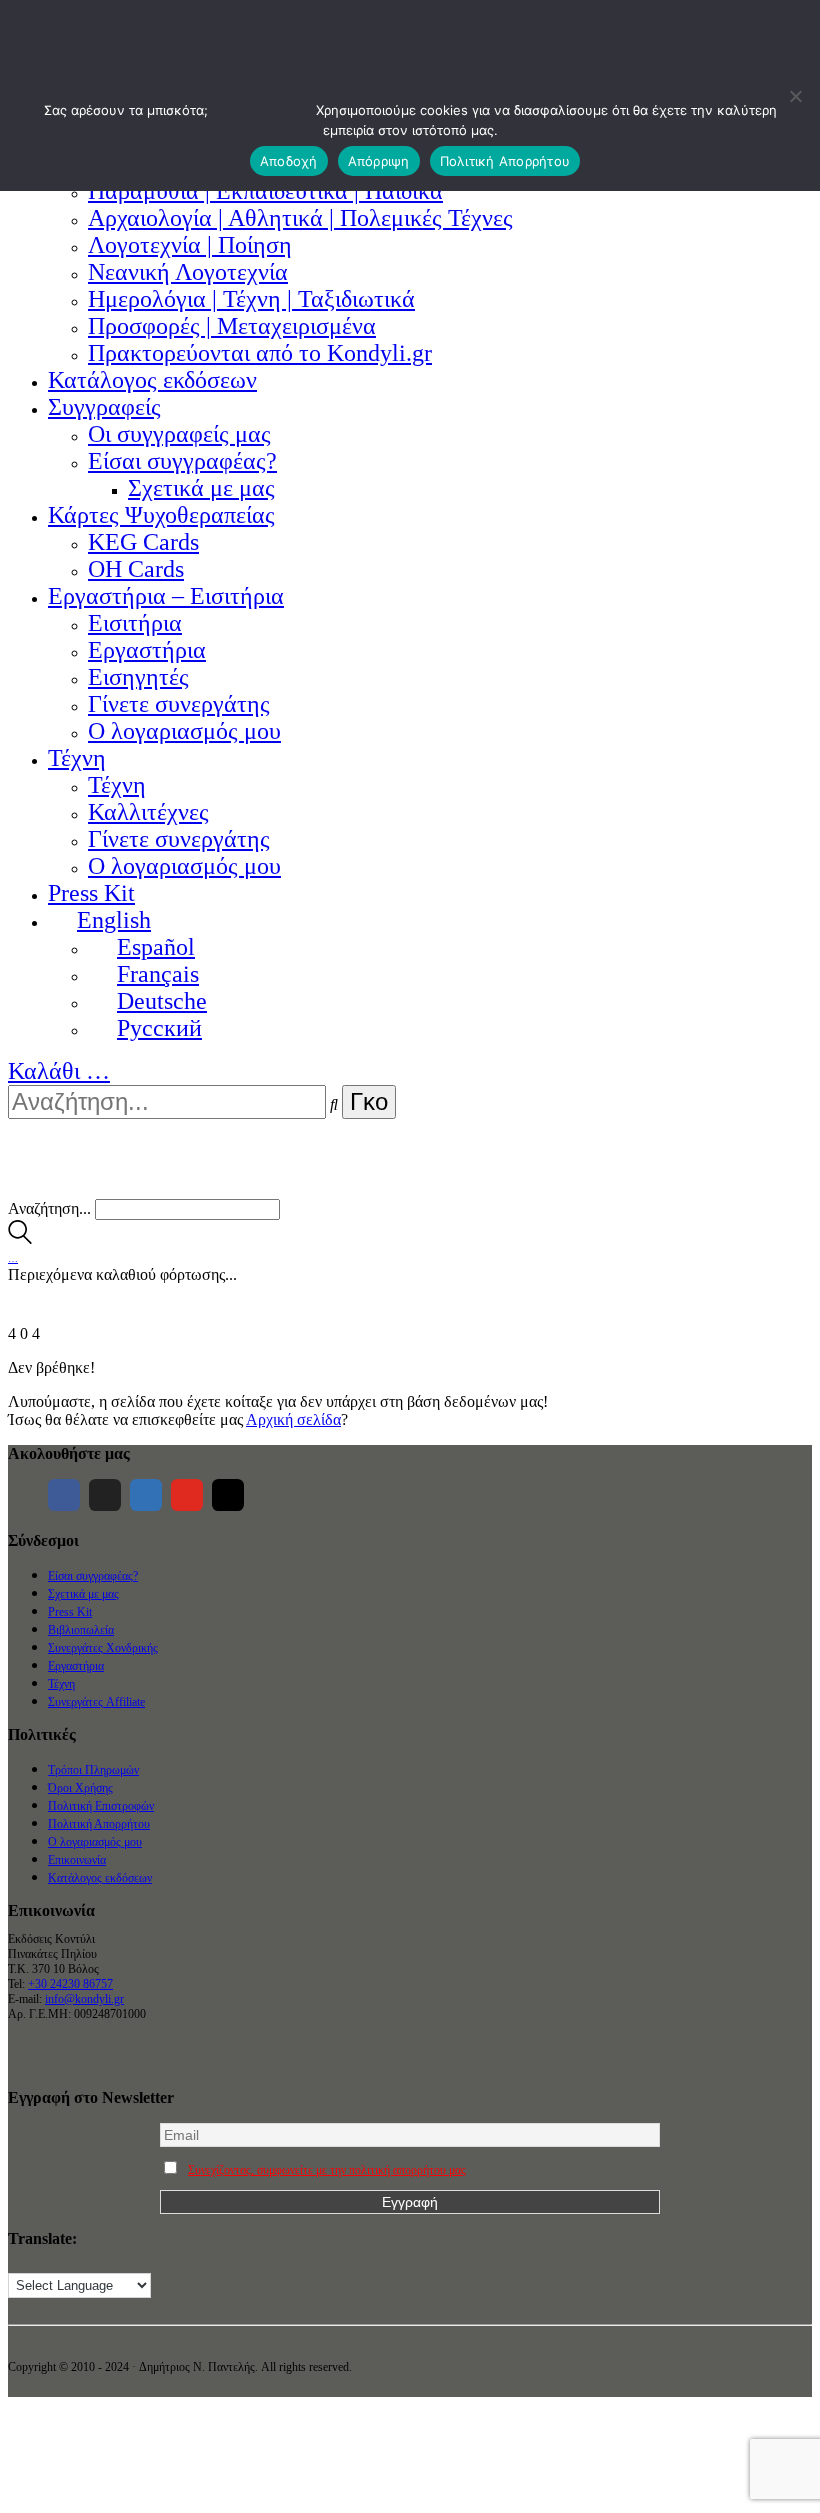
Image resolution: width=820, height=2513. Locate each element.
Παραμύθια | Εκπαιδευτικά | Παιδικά (265, 191)
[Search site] (20, 1238)
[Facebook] (64, 1495)
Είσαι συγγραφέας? (182, 461)
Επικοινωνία (77, 1860)
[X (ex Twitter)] (105, 1495)
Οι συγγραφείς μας (179, 434)
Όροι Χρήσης (80, 1788)
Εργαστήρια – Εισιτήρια (166, 596)
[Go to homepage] (38, 1189)
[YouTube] (187, 1495)
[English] (17, 2261)
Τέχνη (77, 758)
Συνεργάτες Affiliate (96, 1702)
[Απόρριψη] (795, 96)
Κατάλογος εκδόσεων (152, 380)
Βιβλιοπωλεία (81, 1630)
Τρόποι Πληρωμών (93, 1770)
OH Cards (136, 569)
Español (156, 947)
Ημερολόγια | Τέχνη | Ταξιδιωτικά (251, 299)
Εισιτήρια (135, 623)
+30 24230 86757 (70, 1984)
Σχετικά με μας (201, 488)
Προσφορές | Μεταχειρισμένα (232, 326)
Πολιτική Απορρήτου (99, 1824)
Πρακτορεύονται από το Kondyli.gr (260, 353)
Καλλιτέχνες (148, 812)
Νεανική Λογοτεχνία (188, 272)
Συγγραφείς (104, 407)
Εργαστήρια (147, 650)
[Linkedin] (146, 1495)
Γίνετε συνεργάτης (179, 704)
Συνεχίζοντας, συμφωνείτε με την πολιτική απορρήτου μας (327, 2170)
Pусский (159, 1028)
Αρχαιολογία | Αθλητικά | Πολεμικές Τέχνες (300, 218)
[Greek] (37, 2261)
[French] (57, 2261)
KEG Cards (143, 542)
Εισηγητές (138, 677)
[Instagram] (228, 1495)
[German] (77, 2261)
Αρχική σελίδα (293, 1419)
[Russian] (97, 2261)
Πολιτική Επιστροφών (101, 1806)
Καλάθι (59, 1071)
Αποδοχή (289, 161)
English (114, 920)
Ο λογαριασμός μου (184, 731)
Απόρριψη (379, 161)
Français (158, 974)
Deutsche (162, 1001)
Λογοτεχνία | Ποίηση (190, 245)
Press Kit (91, 893)
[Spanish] (117, 2261)
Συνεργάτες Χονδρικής (103, 1648)
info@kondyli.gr (84, 1999)
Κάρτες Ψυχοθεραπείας (161, 515)
